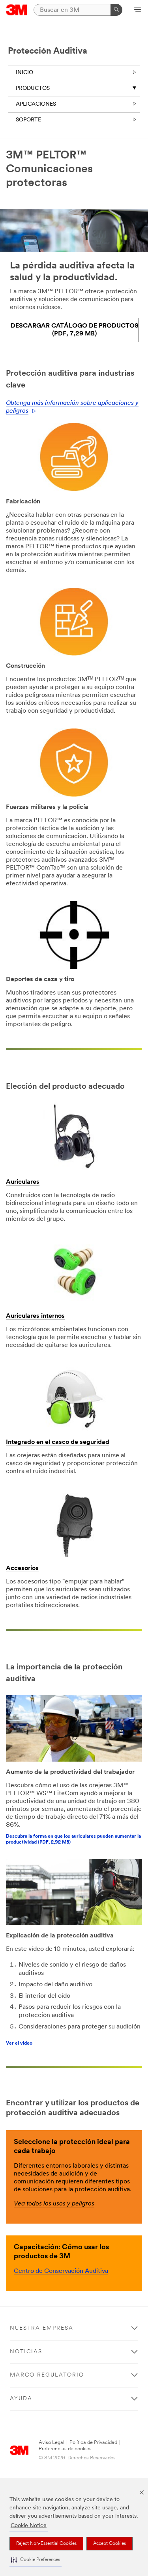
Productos (33, 88)
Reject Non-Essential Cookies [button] (46, 2544)
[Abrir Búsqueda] (138, 10)
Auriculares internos (35, 1316)
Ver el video (19, 2043)
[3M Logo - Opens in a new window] (17, 10)
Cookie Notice (29, 2526)
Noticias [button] (26, 2352)
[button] (36, 2560)
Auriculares (23, 1182)
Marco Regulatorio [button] (47, 2375)
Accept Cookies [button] (110, 2544)
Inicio (24, 73)
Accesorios (22, 1568)
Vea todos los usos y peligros (54, 2204)
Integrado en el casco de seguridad (58, 1442)
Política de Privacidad (93, 2443)
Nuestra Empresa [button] (42, 2328)
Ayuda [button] (21, 2399)
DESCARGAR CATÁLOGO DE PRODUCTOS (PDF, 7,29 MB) (75, 330)
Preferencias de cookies (65, 2449)
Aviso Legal (52, 2443)
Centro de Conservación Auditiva (61, 2271)
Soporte (28, 120)
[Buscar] (116, 10)
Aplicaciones (36, 104)
